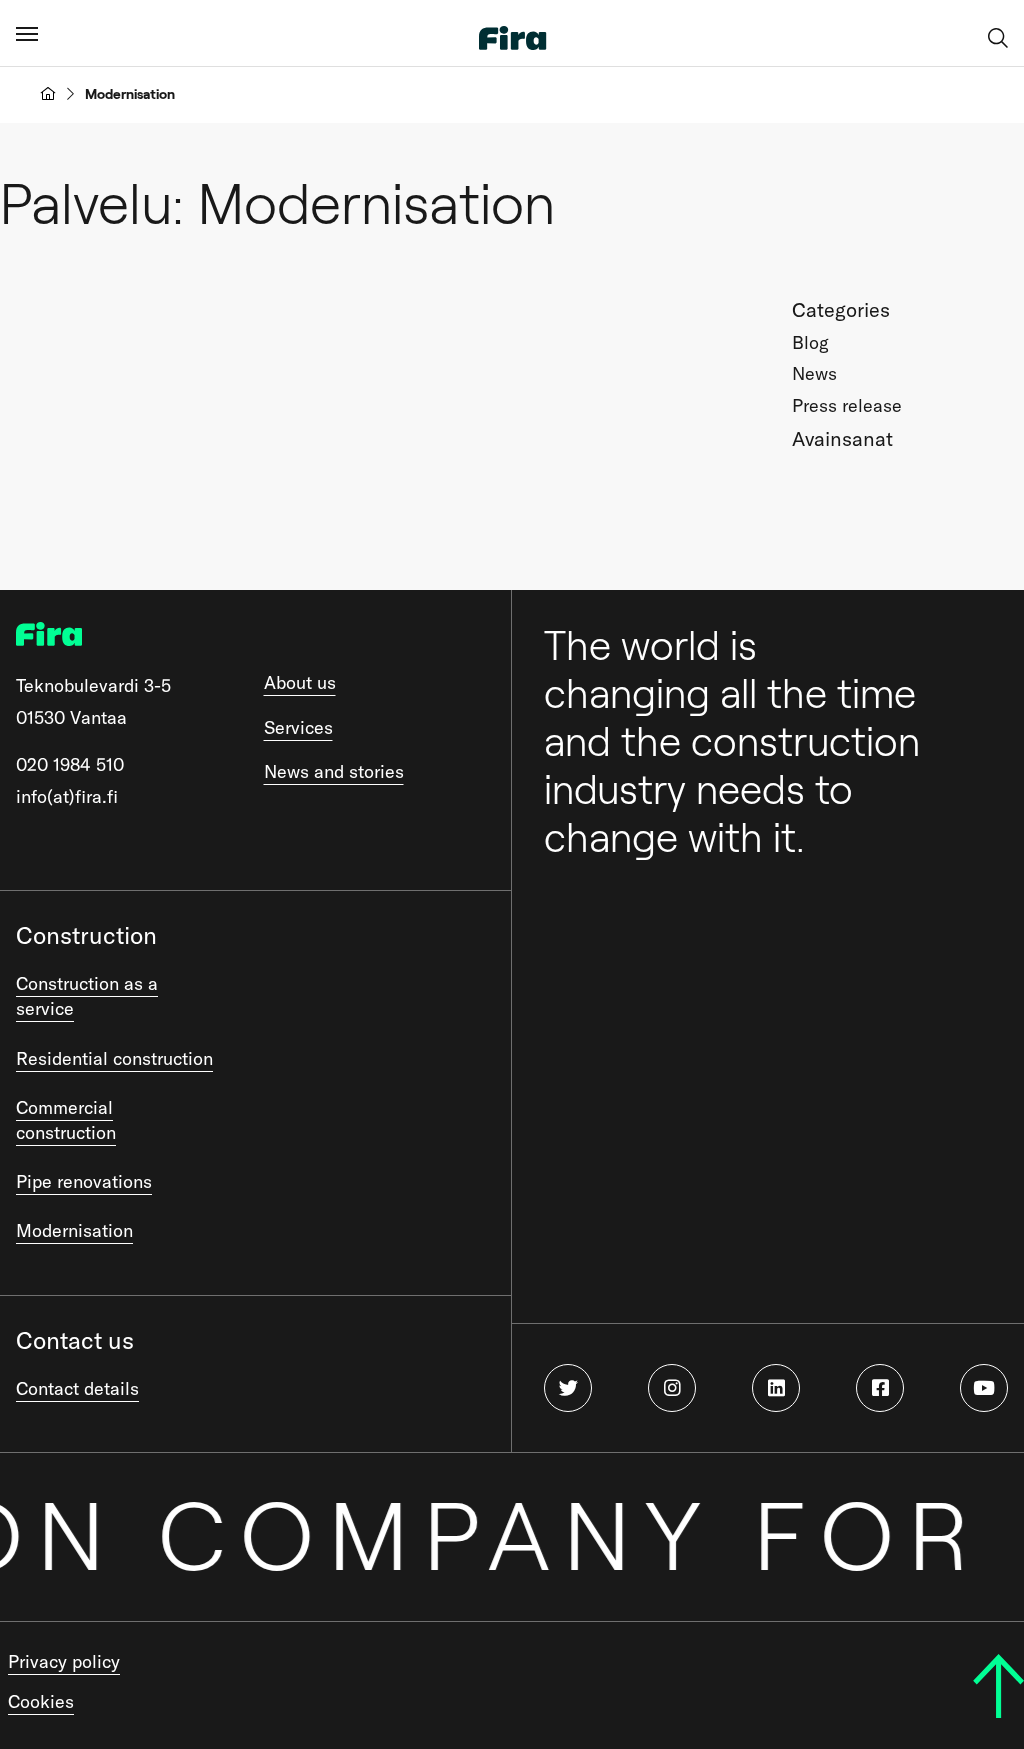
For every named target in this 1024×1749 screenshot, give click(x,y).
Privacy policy (64, 1661)
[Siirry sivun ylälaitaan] (998, 1685)
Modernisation (74, 1230)
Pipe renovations (84, 1181)
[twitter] (568, 1388)
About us (300, 682)
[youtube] (984, 1388)
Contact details (77, 1388)
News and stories (334, 771)
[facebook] (880, 1388)
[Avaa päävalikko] (27, 33)
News (814, 373)
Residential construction (114, 1058)
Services (298, 727)
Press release (847, 405)
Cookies (41, 1701)
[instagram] (672, 1388)
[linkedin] (776, 1388)
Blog (810, 342)
